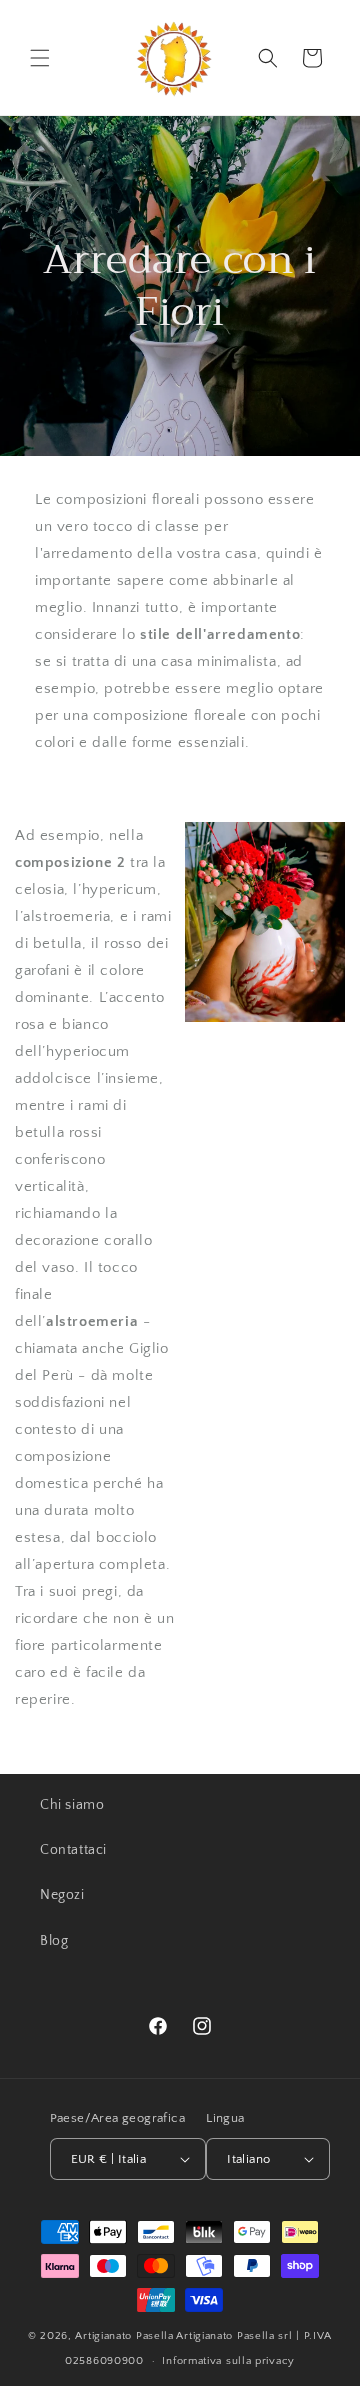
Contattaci (73, 1850)
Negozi (62, 1895)
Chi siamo (72, 1805)
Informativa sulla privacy (228, 2361)
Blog (54, 1941)
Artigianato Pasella (124, 2336)
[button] (40, 58)
